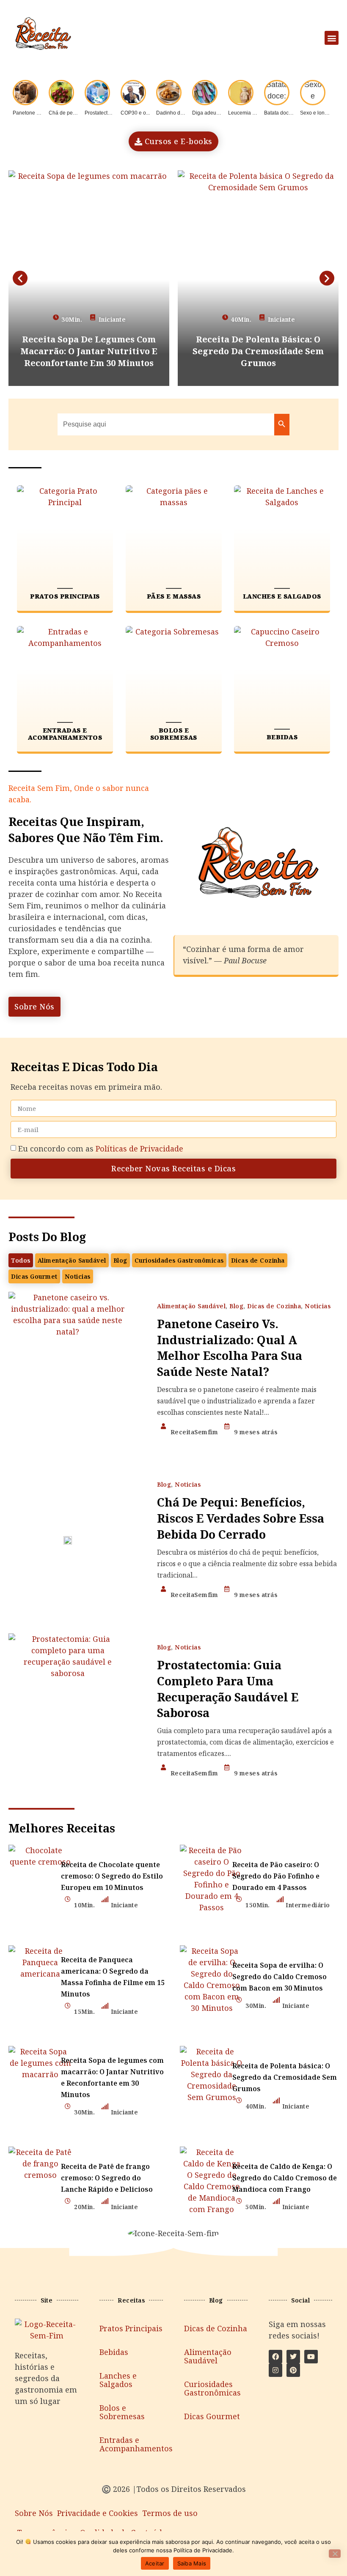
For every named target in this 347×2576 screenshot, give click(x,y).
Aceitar (155, 2563)
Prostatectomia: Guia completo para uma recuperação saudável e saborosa (228, 1689)
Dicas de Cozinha (258, 1260)
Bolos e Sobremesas (122, 2412)
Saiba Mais (192, 2563)
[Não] (335, 2554)
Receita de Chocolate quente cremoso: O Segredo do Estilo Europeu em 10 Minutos (112, 1876)
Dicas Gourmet (34, 1276)
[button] (332, 38)
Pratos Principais (131, 2328)
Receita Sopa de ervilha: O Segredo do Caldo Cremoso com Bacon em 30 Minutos (280, 1977)
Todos (21, 1260)
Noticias (78, 1276)
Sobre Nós (34, 2513)
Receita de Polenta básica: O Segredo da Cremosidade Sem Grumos (285, 2077)
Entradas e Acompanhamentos (131, 2444)
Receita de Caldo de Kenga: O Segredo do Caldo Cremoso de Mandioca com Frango (285, 2178)
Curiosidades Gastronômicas (179, 1260)
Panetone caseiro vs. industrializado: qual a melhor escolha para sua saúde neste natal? (230, 1348)
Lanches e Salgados (118, 2380)
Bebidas (114, 2352)
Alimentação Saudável (72, 1260)
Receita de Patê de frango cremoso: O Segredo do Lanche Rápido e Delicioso (107, 2178)
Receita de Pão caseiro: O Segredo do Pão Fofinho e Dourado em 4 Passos (276, 1876)
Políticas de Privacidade (139, 1149)
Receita (22, 788)
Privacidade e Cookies (98, 2513)
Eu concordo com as (101, 1149)
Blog (120, 1260)
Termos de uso (170, 2513)
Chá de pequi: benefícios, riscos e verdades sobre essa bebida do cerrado (241, 1518)
